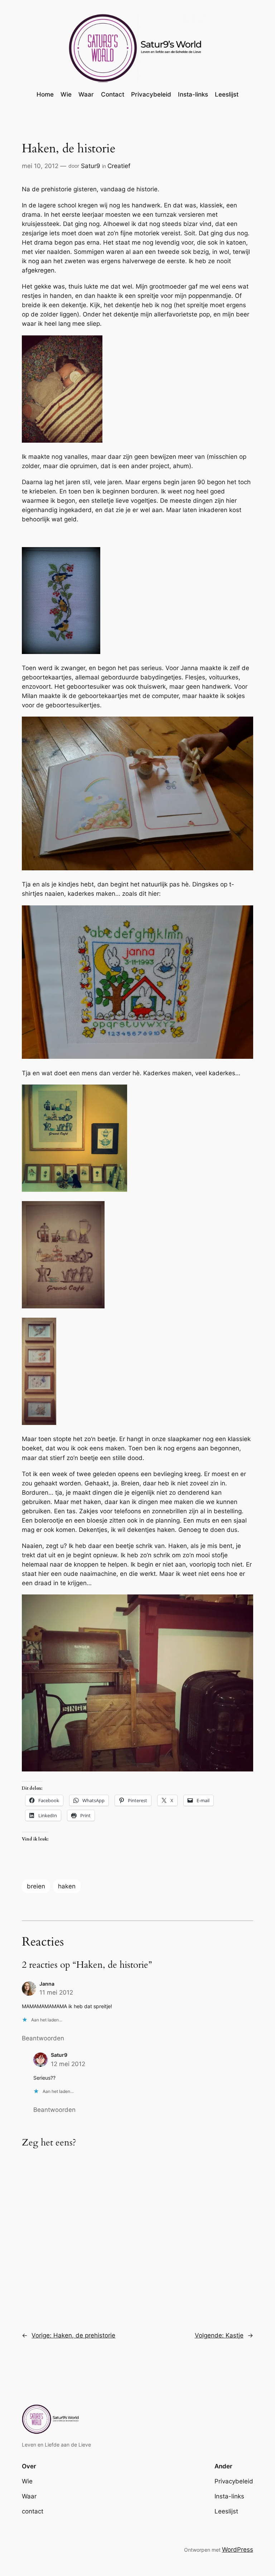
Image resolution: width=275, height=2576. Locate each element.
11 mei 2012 (56, 1992)
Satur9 (91, 166)
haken (67, 1886)
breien (36, 1886)
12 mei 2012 (68, 2064)
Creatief (119, 166)
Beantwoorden (43, 2038)
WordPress (238, 2550)
